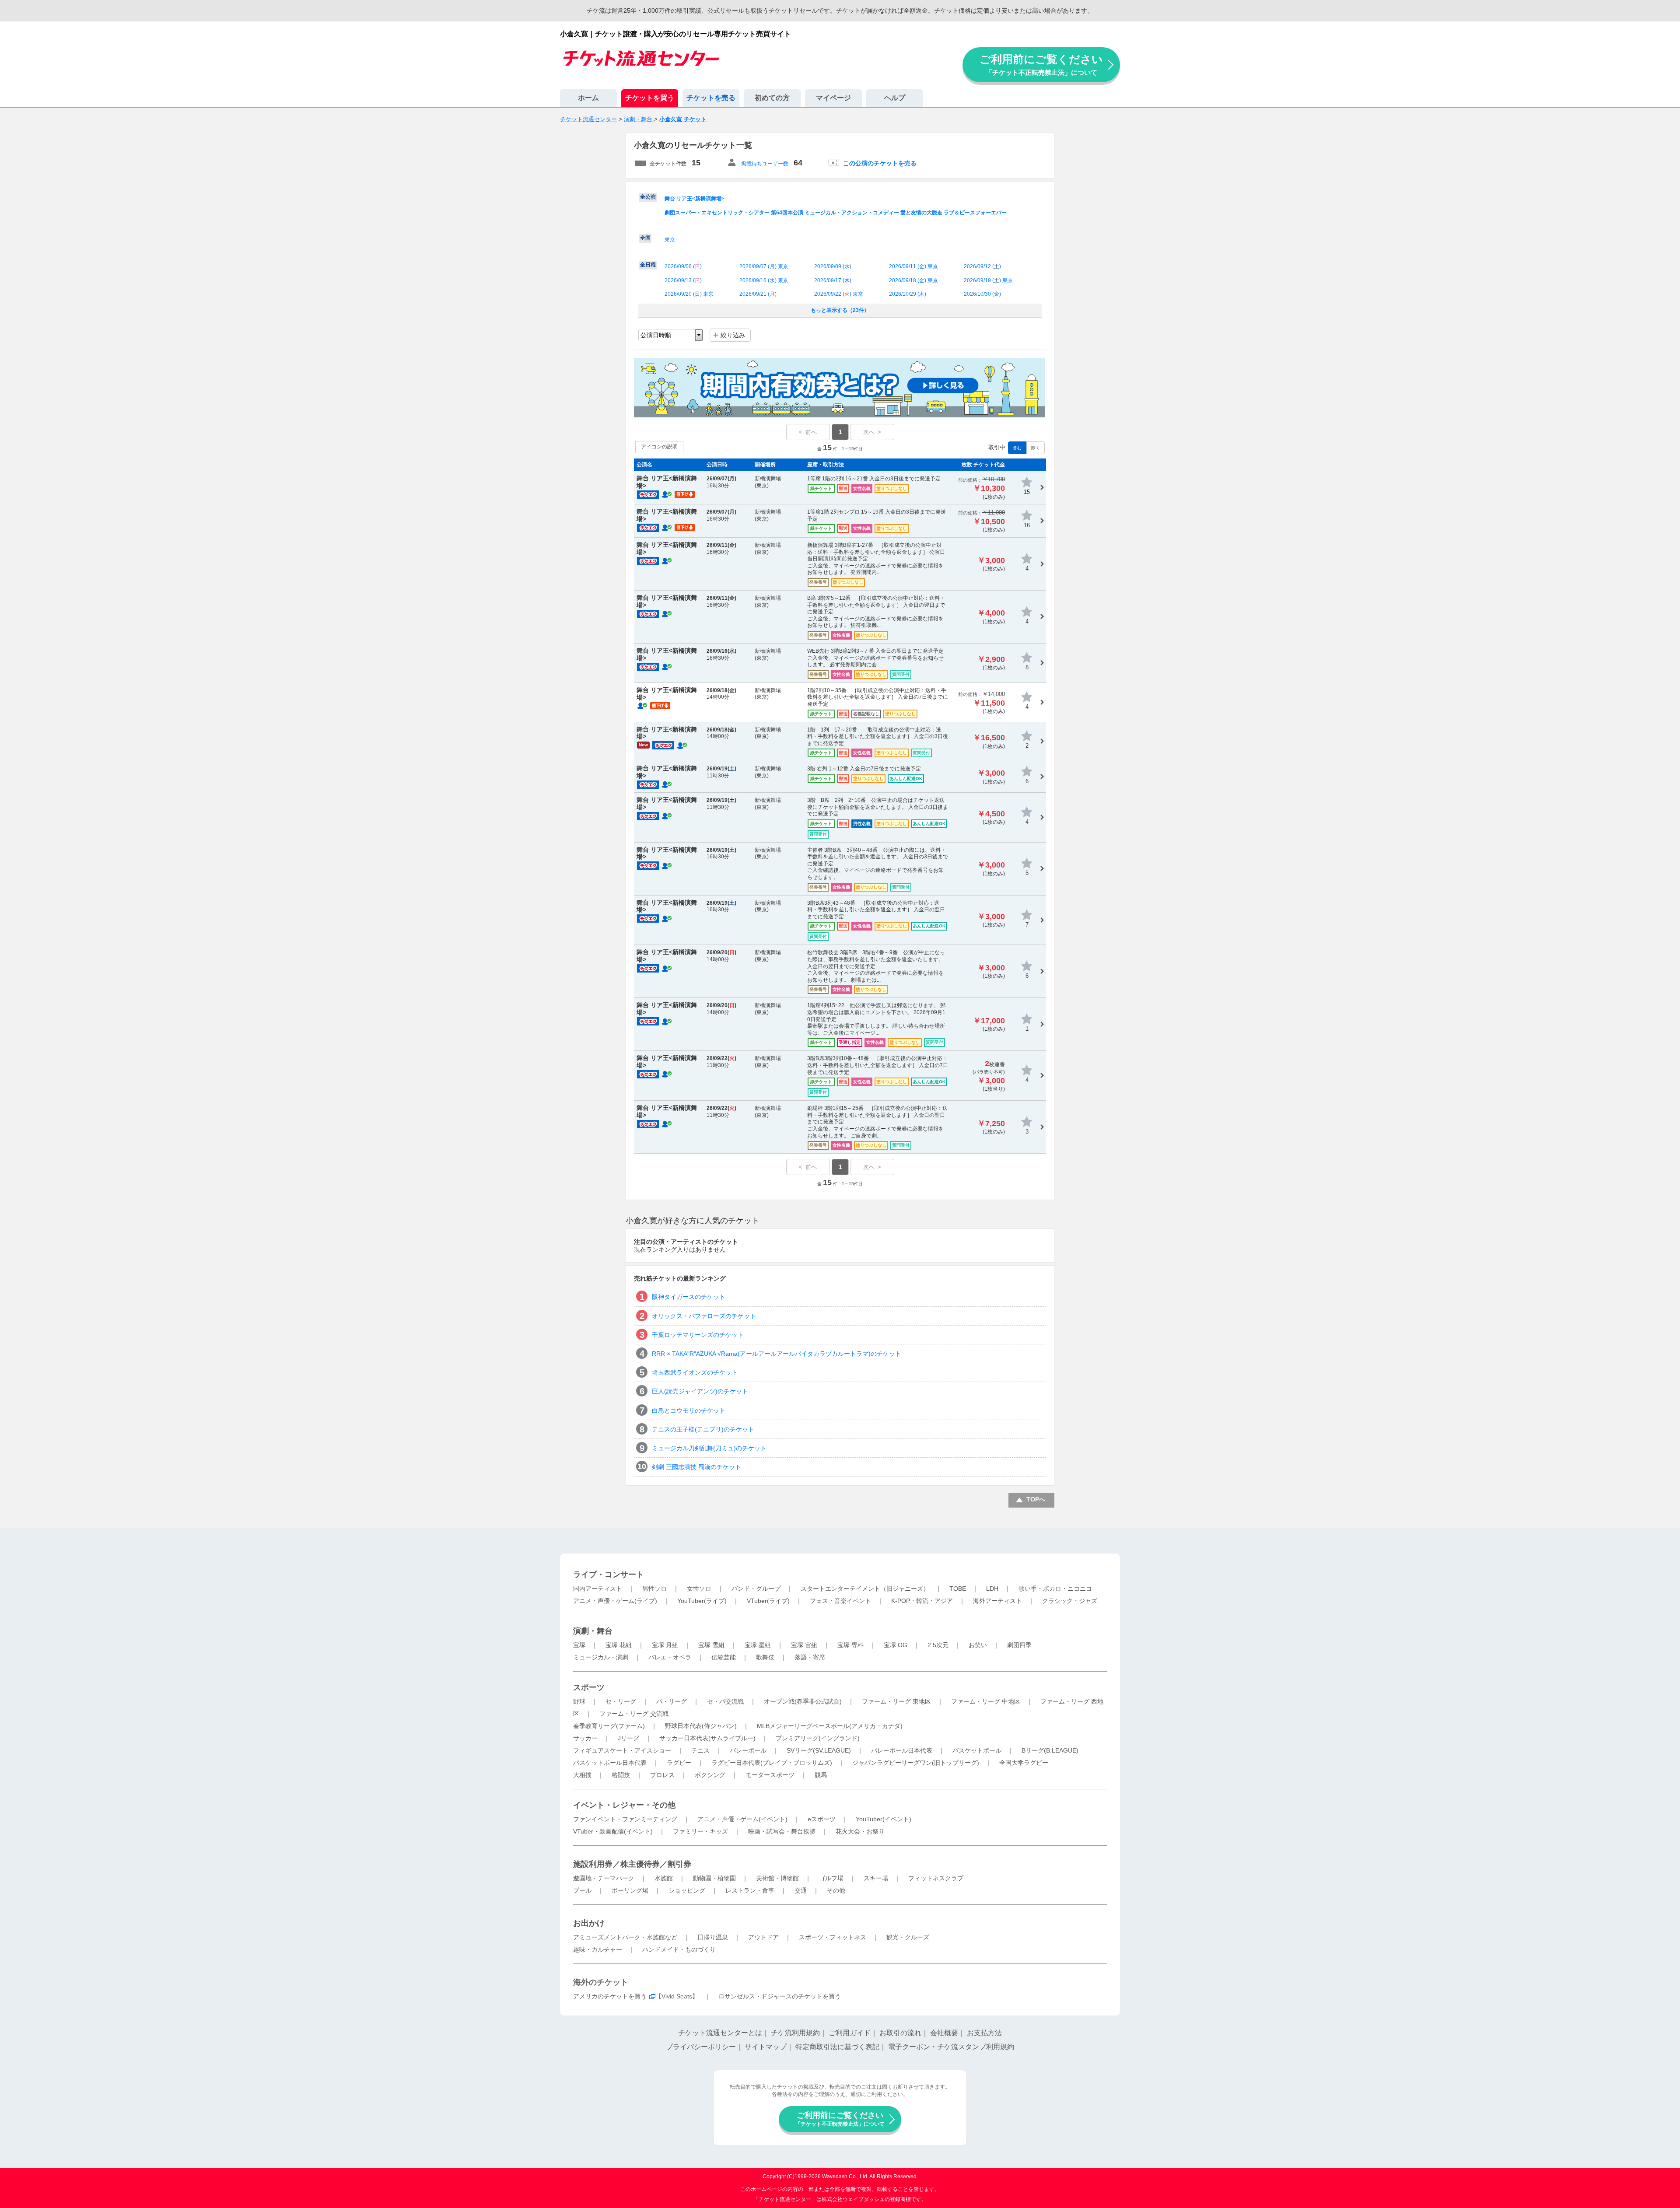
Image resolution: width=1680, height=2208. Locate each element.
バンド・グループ (756, 1589)
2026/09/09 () (833, 266)
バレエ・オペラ (670, 1657)
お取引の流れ (900, 2033)
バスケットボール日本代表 (610, 1763)
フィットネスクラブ (936, 1878)
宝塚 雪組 (711, 1645)
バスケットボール (977, 1750)
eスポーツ (822, 1819)
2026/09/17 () (833, 280)
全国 (645, 238)
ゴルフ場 (831, 1878)
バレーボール (748, 1750)
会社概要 (944, 2033)
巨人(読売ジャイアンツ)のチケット (700, 1391)
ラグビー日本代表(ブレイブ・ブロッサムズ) (772, 1763)
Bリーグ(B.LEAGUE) (1050, 1750)
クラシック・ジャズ (1070, 1601)
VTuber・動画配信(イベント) (613, 1831)
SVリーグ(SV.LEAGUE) (819, 1750)
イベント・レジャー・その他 (624, 1805)
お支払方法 (984, 2033)
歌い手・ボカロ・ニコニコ (1055, 1589)
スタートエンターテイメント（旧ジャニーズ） (865, 1589)
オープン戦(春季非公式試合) (803, 1701)
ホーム (588, 98)
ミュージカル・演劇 (601, 1657)
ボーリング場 (630, 1890)
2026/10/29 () (908, 294)
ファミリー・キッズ (700, 1831)
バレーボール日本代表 (902, 1750)
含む (1017, 448)
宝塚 (579, 1645)
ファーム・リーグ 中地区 (986, 1701)
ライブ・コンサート (609, 1575)
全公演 (648, 197)
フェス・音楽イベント (840, 1601)
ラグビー (679, 1763)
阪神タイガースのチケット (689, 1297)
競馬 (821, 1775)
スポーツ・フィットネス (833, 1937)
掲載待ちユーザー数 (765, 164)
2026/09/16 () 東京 (764, 280)
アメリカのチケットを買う (610, 1996)
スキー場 (876, 1878)
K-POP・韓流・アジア (922, 1601)
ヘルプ (895, 98)
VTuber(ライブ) (768, 1601)
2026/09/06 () (683, 266)
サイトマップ (766, 2047)
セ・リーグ (621, 1701)
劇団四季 (1019, 1645)
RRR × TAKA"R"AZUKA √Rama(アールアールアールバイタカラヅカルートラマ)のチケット (777, 1354)
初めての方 (772, 98)
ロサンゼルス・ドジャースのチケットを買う (780, 1996)
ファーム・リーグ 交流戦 (634, 1714)
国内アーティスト (598, 1589)
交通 (801, 1890)
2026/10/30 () (982, 294)
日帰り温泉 (713, 1937)
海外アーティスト (997, 1601)
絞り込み (733, 335)
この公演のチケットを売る (880, 163)
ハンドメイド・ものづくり (679, 1949)
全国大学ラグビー (1024, 1763)
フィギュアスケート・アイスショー (622, 1750)
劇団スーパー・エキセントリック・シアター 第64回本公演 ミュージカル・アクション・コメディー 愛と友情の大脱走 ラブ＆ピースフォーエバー (836, 213)
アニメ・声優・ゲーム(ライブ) (615, 1601)
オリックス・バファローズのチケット (704, 1316)
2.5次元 (938, 1645)
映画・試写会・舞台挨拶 (782, 1831)
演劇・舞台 (593, 1631)
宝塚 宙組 (804, 1645)
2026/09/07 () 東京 (764, 266)
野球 (579, 1701)
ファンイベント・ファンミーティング (625, 1819)
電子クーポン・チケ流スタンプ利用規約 (951, 2047)
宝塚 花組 (619, 1645)
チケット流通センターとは (720, 2033)
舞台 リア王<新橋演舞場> (695, 199)
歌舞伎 (765, 1657)
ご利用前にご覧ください (1041, 65)
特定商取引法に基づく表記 (837, 2047)
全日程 (648, 265)
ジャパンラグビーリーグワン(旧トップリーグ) (916, 1763)
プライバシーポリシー (701, 2047)
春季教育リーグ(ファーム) (609, 1726)
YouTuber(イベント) (884, 1819)
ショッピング (687, 1890)
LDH (992, 1589)
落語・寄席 (810, 1657)
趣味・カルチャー (598, 1949)
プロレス (662, 1775)
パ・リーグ (672, 1701)
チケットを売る (711, 98)
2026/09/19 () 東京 (988, 280)
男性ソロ (654, 1589)
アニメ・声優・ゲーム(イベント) (742, 1819)
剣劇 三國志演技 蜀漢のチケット (696, 1467)
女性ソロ (699, 1589)
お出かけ (589, 1923)
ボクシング (710, 1775)
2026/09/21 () (758, 294)
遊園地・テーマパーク (604, 1878)
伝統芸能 (724, 1657)
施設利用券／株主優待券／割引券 (632, 1864)
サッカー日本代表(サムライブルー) (707, 1738)
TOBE (958, 1589)
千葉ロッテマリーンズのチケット (698, 1335)
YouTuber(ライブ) (702, 1601)
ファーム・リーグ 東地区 (896, 1701)
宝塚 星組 (758, 1645)
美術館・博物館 (777, 1878)
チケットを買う (650, 98)
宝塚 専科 (850, 1645)
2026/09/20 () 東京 (689, 294)
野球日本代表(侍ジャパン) (701, 1726)
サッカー (585, 1738)
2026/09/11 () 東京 (913, 266)
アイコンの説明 (659, 447)
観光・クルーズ (908, 1937)
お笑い (978, 1645)
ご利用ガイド (850, 2033)
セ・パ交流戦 (725, 1701)
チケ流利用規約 (795, 2033)
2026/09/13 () (683, 280)
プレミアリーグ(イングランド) (818, 1738)
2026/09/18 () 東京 (913, 280)
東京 (670, 240)
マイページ (833, 98)
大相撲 (582, 1775)
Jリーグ (628, 1738)
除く (1036, 448)
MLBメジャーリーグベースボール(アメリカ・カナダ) (830, 1726)
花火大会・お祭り (860, 1831)
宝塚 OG (896, 1645)
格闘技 (621, 1775)
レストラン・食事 (750, 1890)
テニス (700, 1750)
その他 (836, 1890)
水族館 (664, 1878)
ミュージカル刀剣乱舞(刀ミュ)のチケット (709, 1448)
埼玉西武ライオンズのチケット (695, 1372)
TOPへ (1036, 1499)
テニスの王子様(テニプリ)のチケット (703, 1429)
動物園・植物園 (714, 1878)
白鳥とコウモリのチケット (689, 1410)
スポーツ (589, 1687)
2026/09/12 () (982, 266)
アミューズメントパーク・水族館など (625, 1937)
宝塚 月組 (665, 1645)
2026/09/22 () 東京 (839, 294)
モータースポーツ (770, 1775)
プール (582, 1890)
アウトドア (763, 1937)
